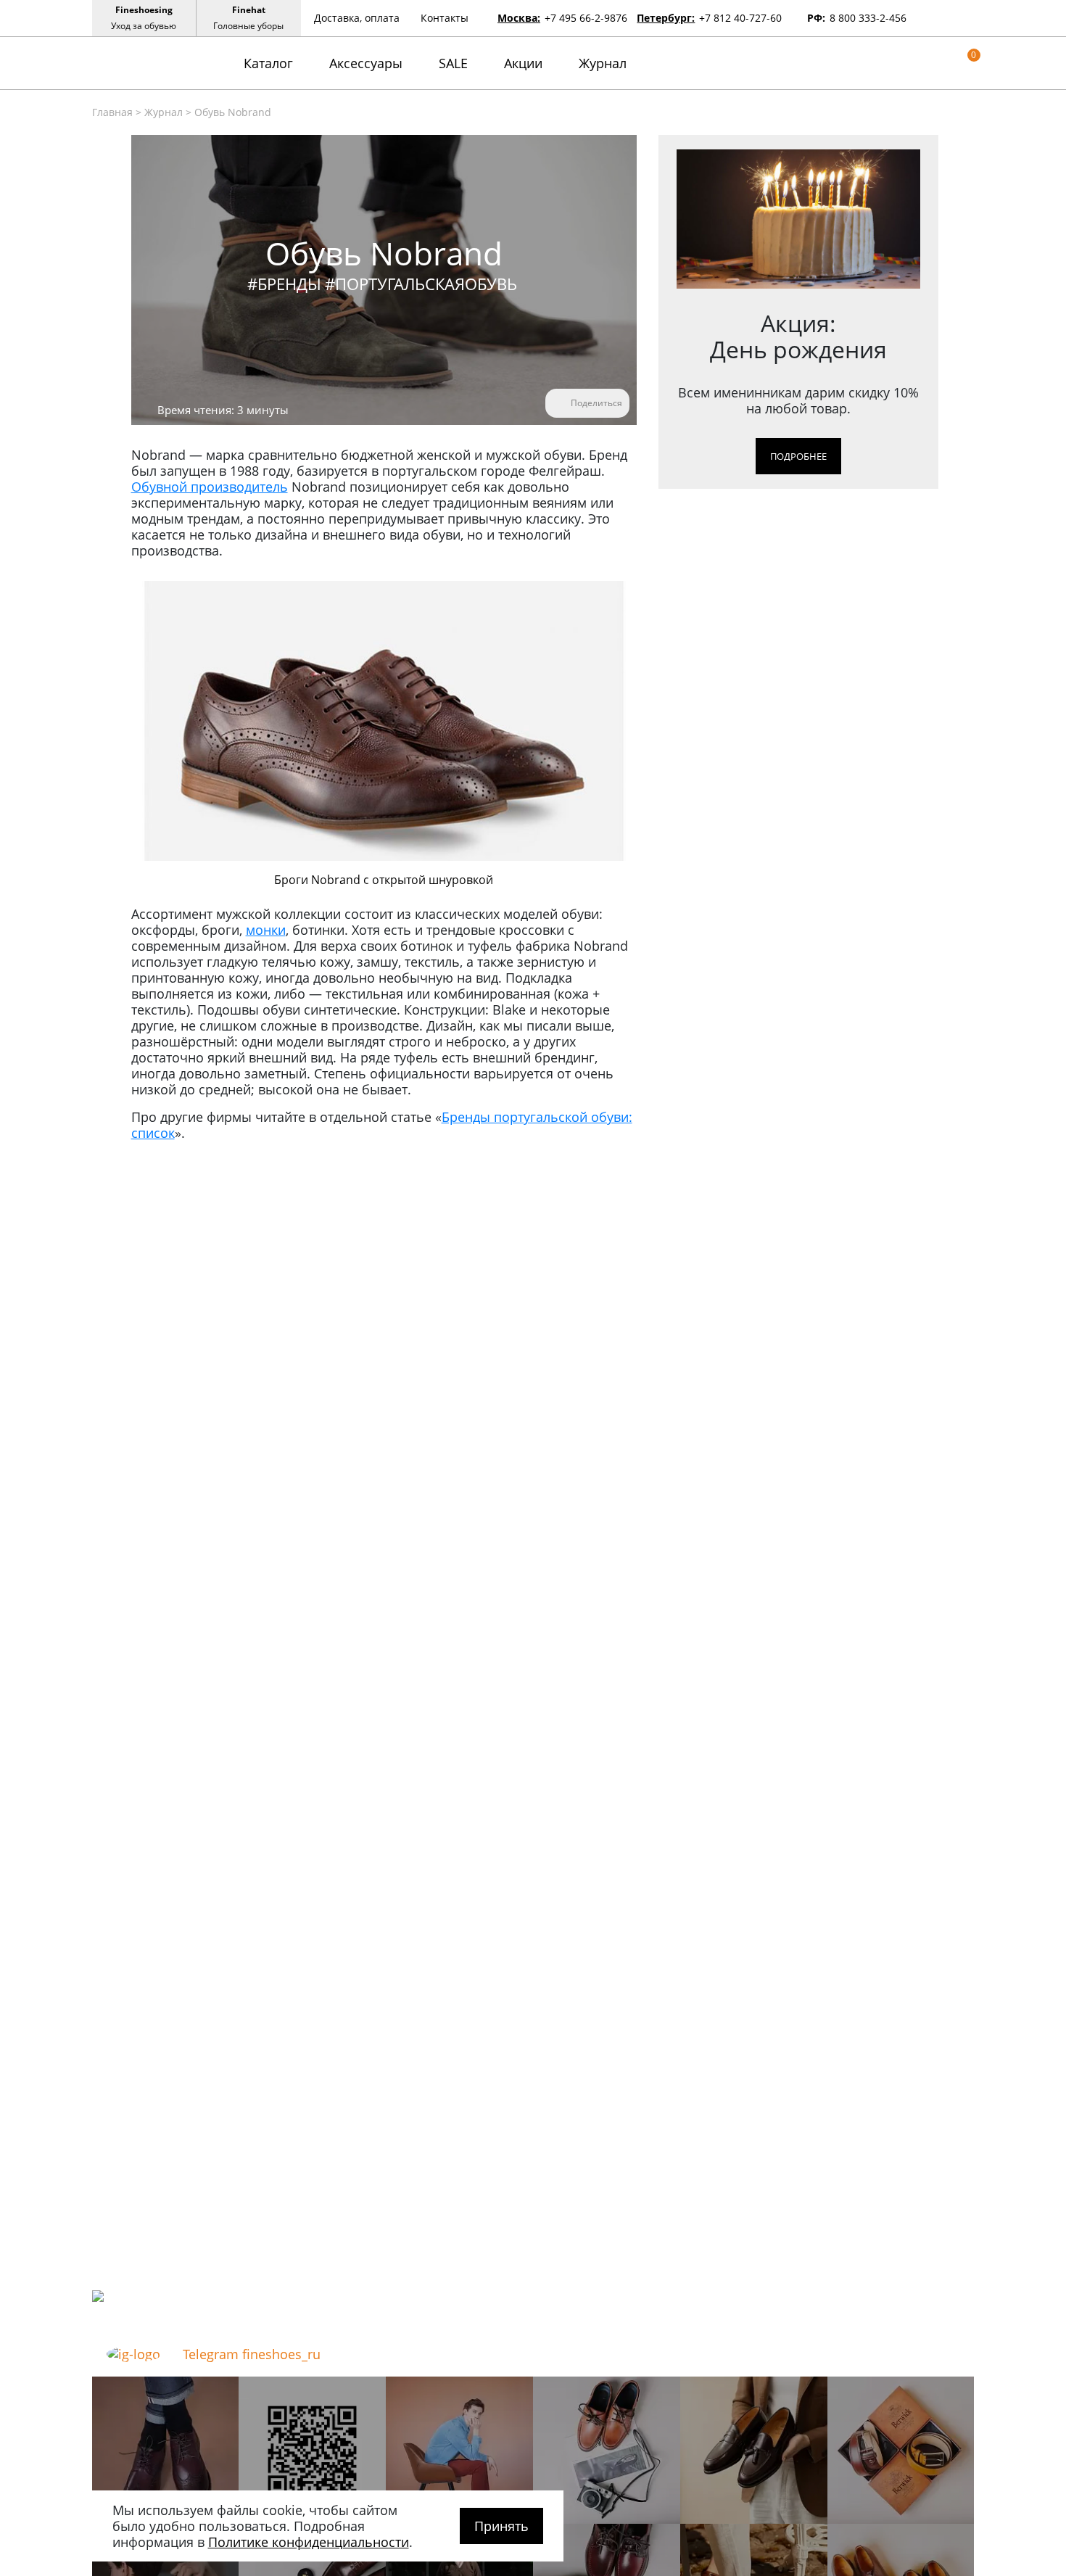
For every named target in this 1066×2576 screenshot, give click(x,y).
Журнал (603, 63)
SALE (453, 63)
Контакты (445, 18)
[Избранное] (946, 63)
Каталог (268, 63)
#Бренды (284, 284)
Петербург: (666, 18)
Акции (523, 63)
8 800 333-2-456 (868, 18)
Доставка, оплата (357, 18)
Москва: (519, 18)
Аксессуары (366, 63)
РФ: (816, 18)
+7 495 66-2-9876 (586, 18)
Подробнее (798, 456)
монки (266, 930)
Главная (112, 112)
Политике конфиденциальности (309, 2542)
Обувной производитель (210, 487)
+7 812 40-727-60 (740, 18)
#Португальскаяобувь (421, 284)
